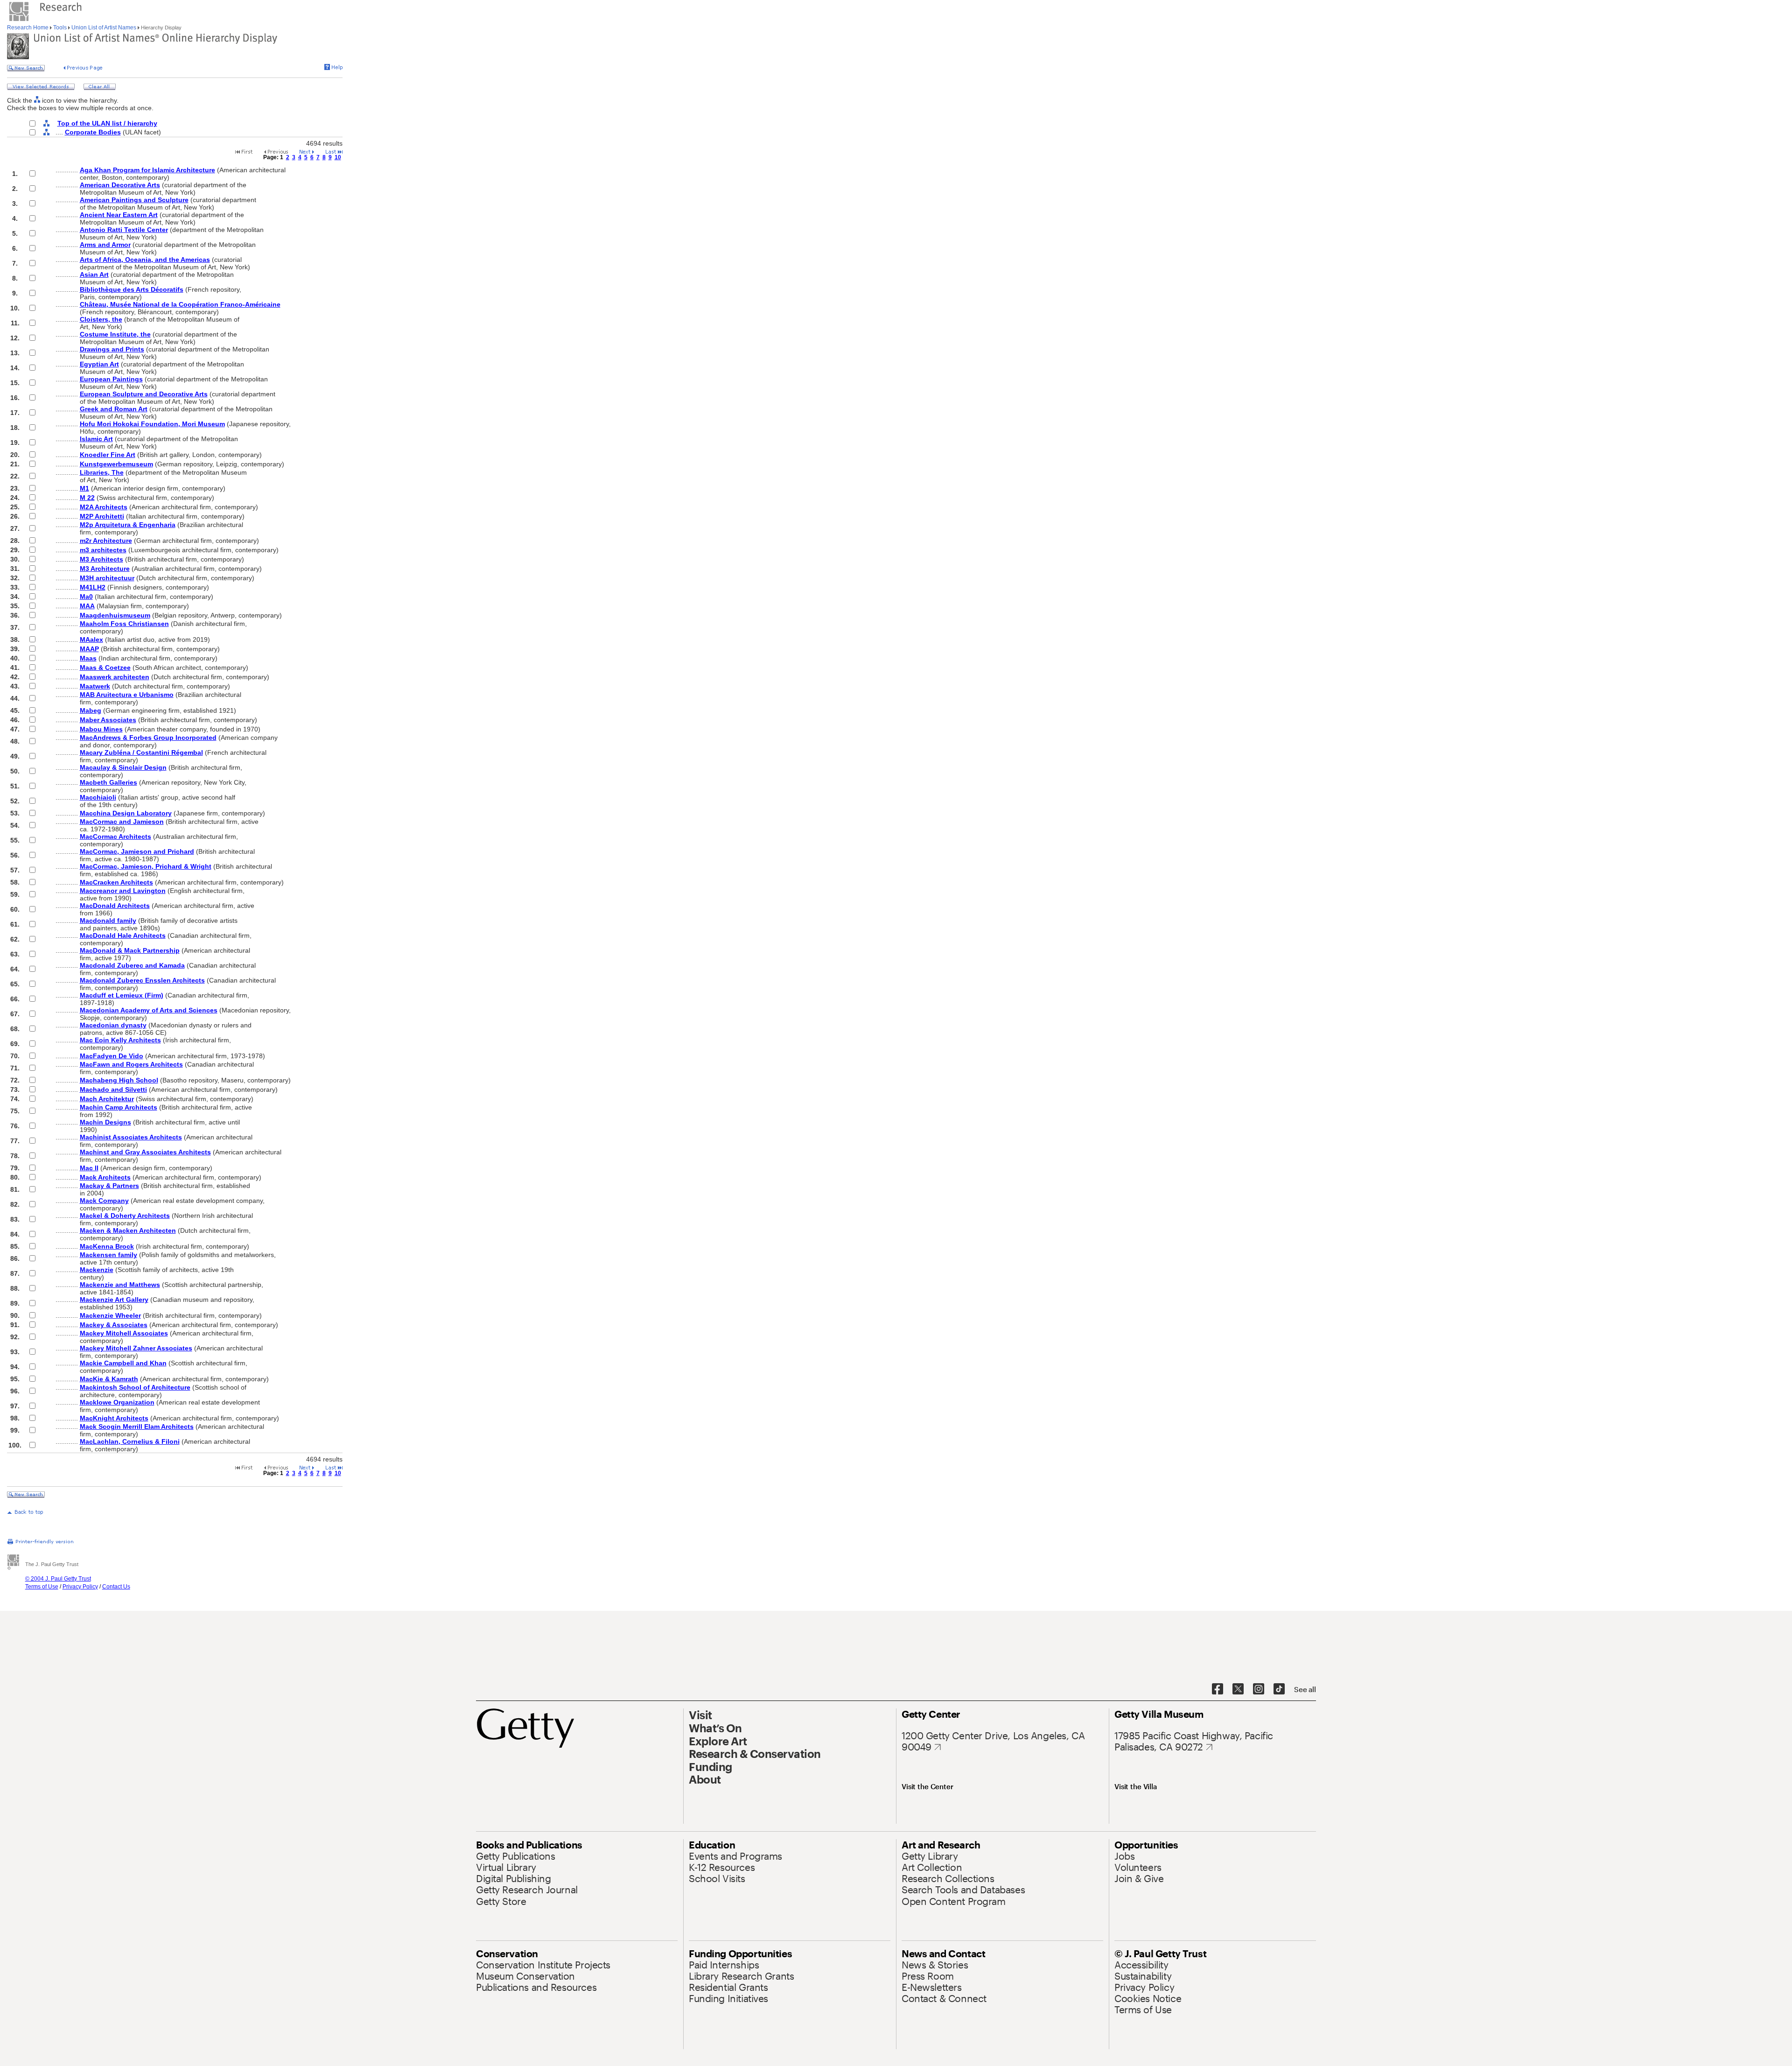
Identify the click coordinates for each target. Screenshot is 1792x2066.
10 (338, 157)
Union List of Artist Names (104, 28)
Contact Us (116, 1587)
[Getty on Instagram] (1259, 1689)
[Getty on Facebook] (1218, 1689)
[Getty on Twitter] (1238, 1689)
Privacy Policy (80, 1587)
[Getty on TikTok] (1279, 1689)
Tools (60, 28)
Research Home (28, 28)
